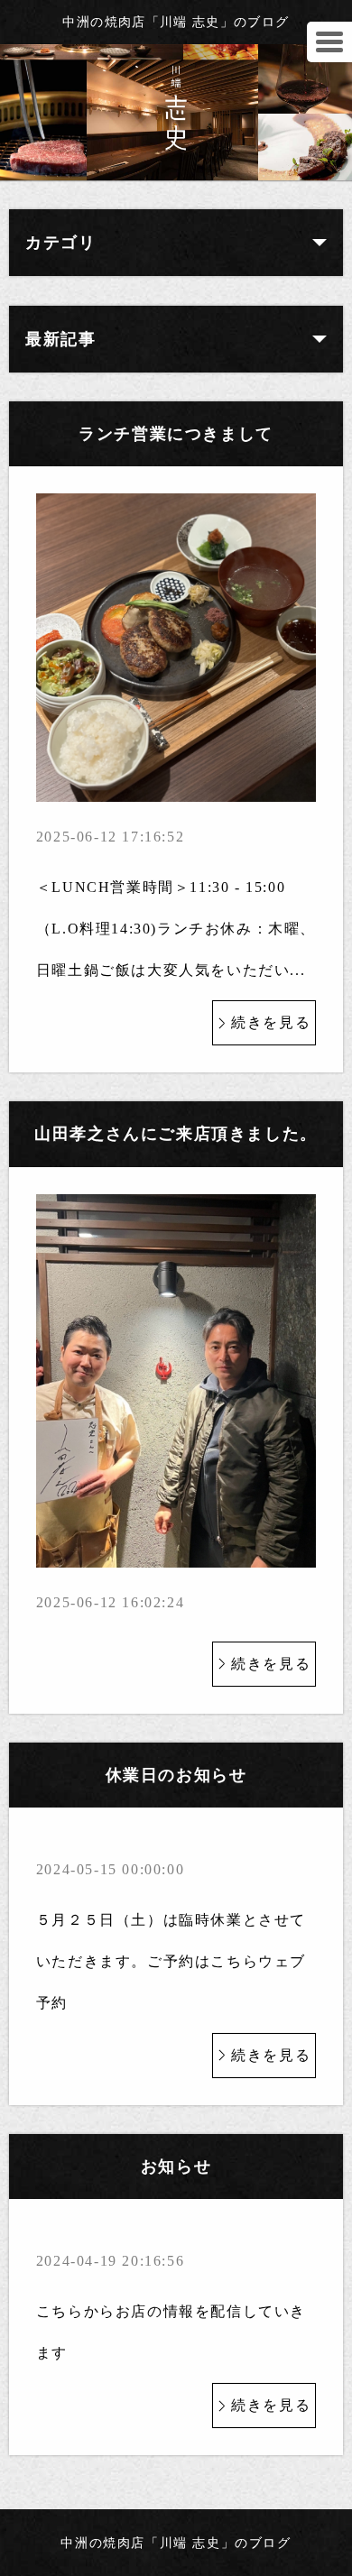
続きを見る (271, 1022)
